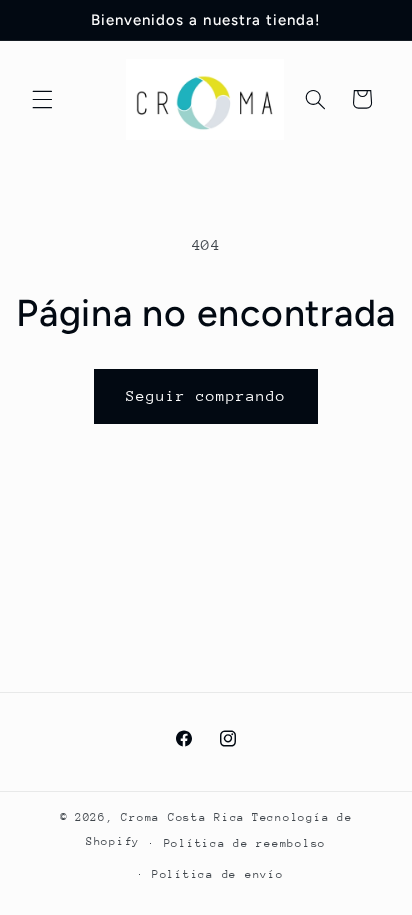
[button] (42, 99)
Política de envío (218, 874)
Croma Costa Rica (183, 817)
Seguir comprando (206, 395)
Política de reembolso (245, 843)
